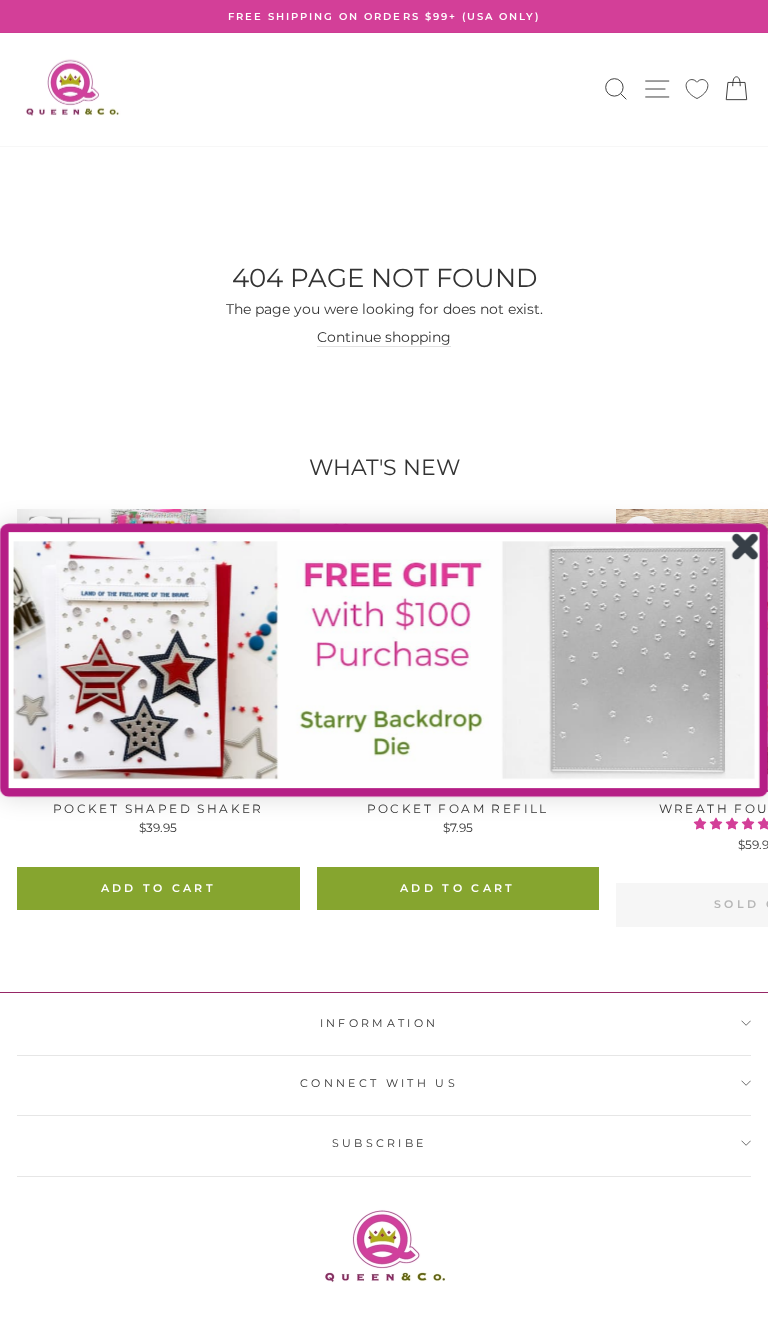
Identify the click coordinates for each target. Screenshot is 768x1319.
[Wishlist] (697, 89)
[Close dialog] (745, 546)
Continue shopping (384, 337)
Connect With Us (379, 1083)
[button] (384, 659)
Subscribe (379, 1143)
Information (379, 1023)
